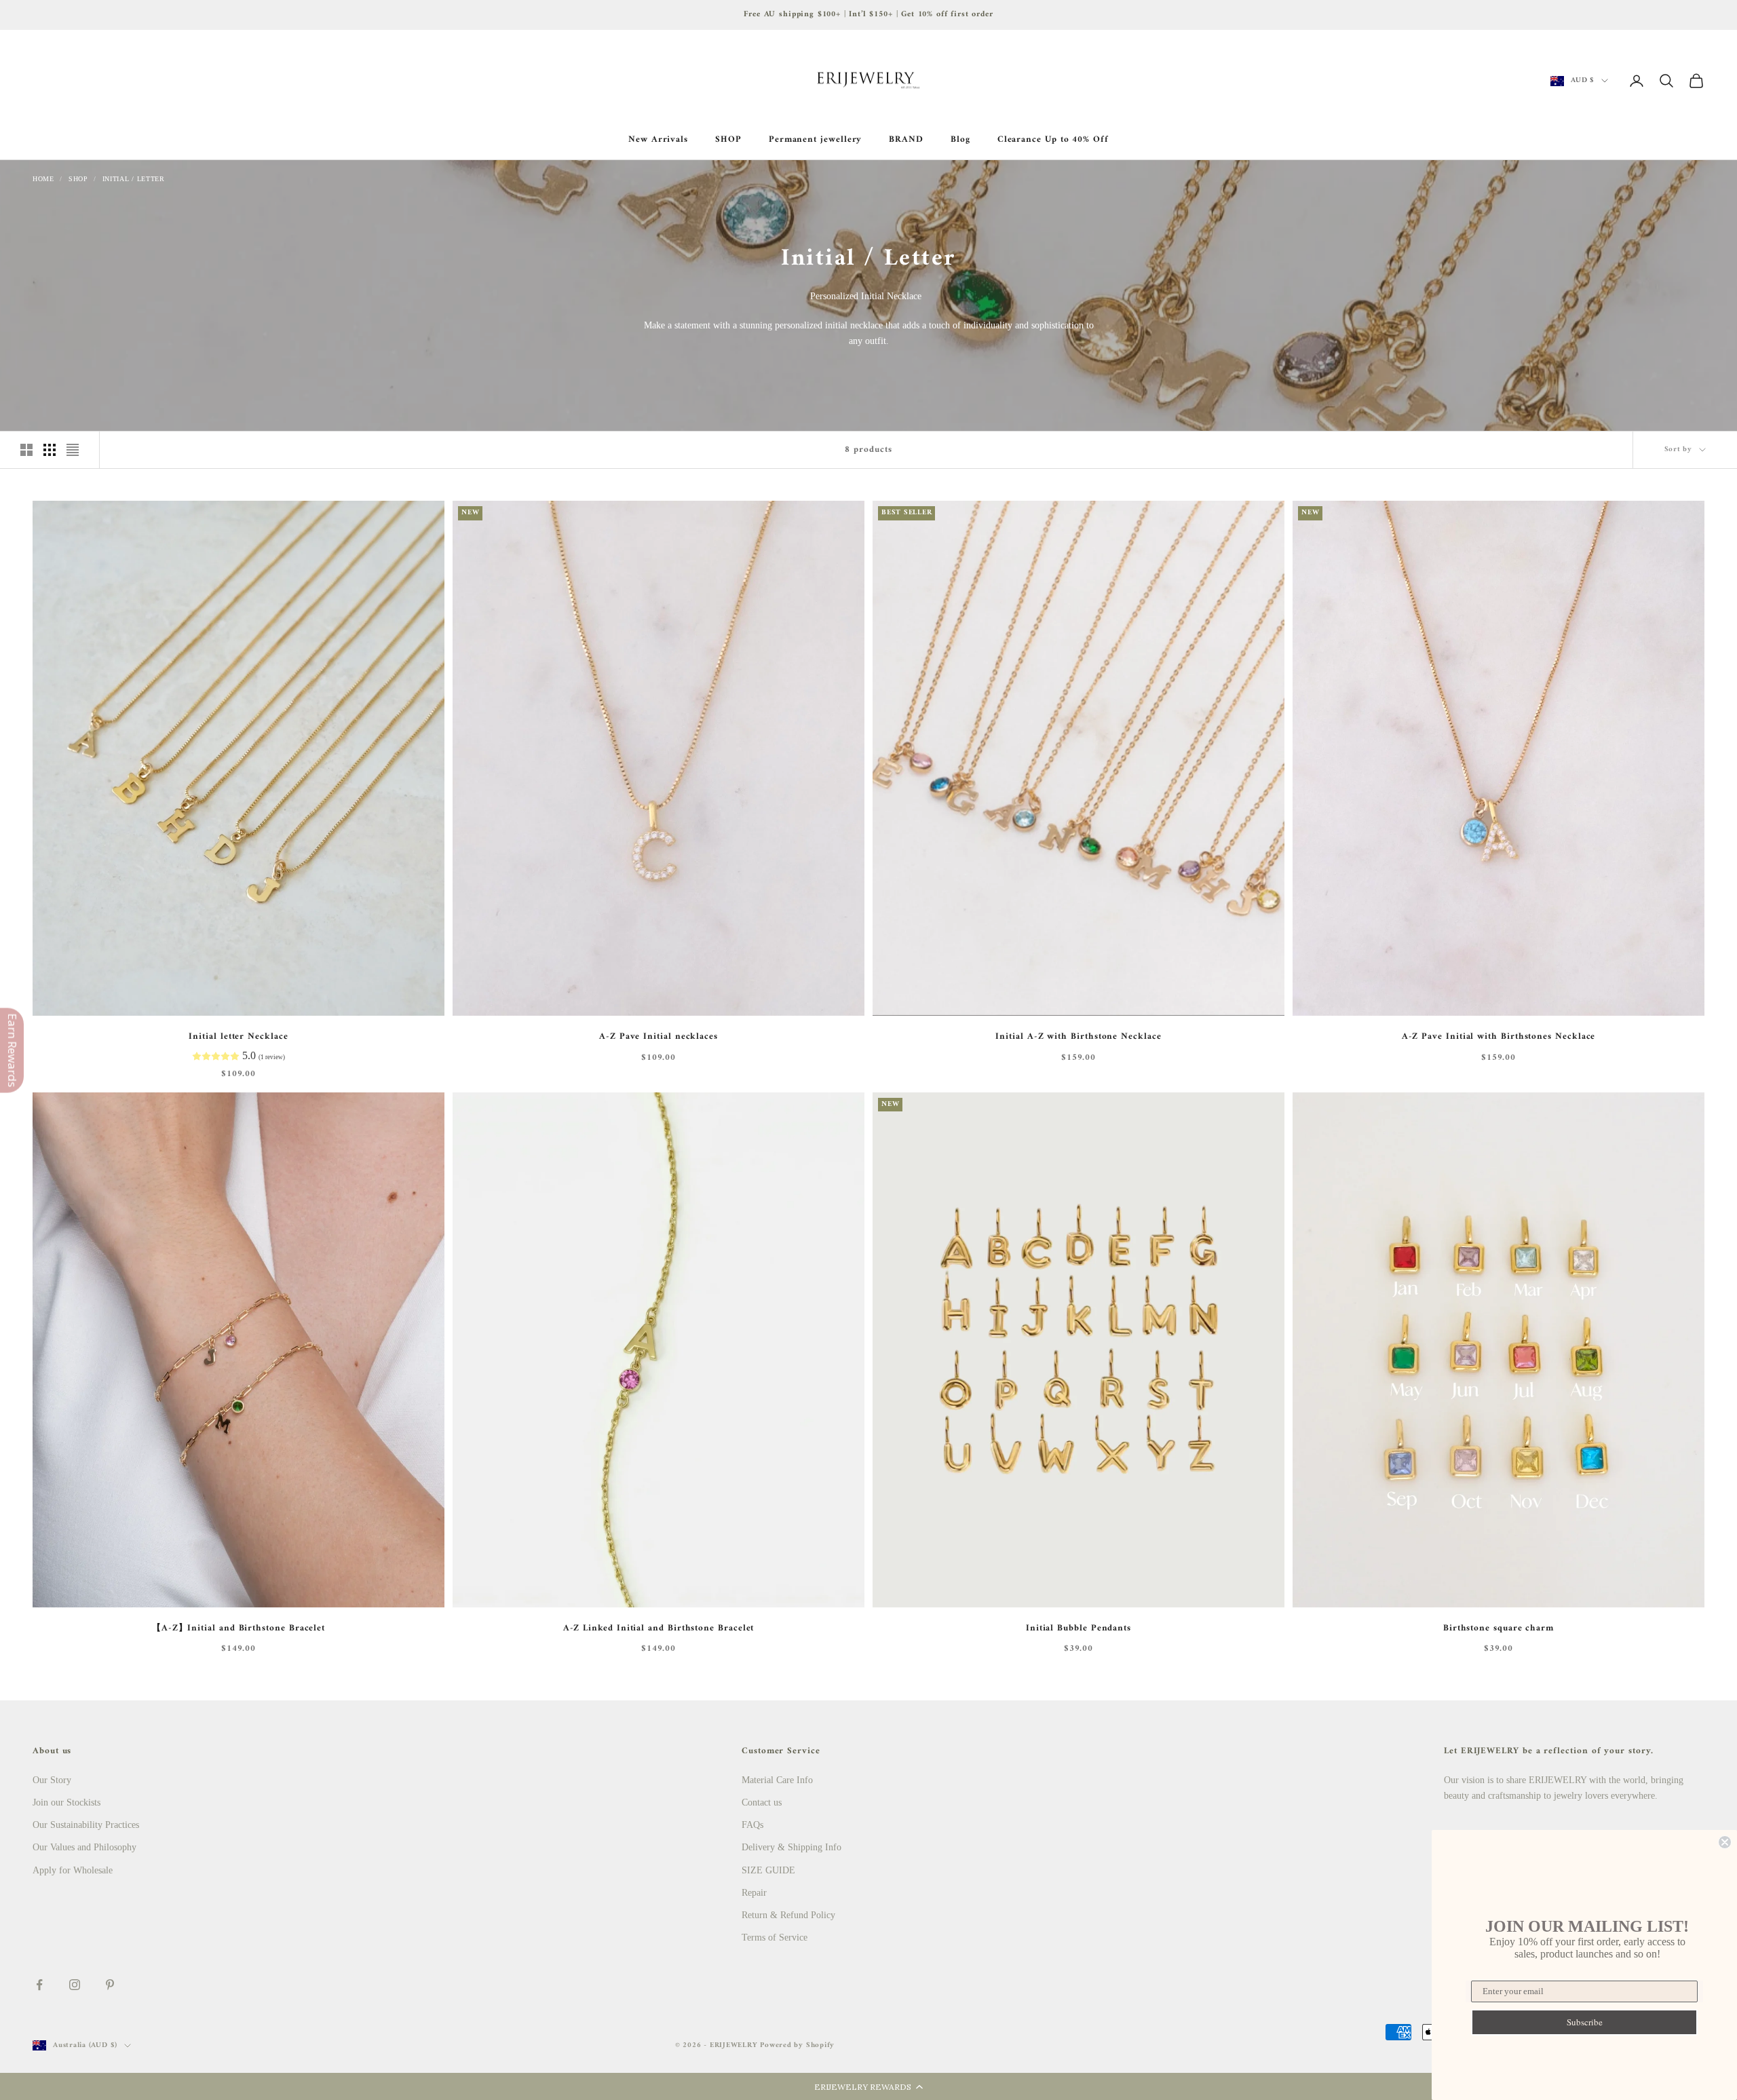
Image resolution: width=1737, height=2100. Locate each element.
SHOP (728, 140)
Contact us (762, 1802)
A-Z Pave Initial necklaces (658, 1037)
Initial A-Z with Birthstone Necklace (1078, 1037)
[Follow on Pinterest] (110, 1985)
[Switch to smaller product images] (50, 450)
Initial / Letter (134, 179)
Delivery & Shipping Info (791, 1847)
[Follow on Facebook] (39, 1985)
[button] (868, 2086)
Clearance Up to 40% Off (1053, 140)
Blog (960, 140)
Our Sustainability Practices (86, 1825)
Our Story (52, 1780)
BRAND (906, 140)
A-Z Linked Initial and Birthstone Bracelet (659, 1628)
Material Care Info (777, 1780)
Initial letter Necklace (238, 1037)
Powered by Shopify (797, 2045)
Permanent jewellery (816, 140)
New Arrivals (658, 140)
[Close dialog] (1725, 1842)
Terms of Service (775, 1937)
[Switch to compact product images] (73, 450)
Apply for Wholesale (73, 1870)
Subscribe (1585, 2022)
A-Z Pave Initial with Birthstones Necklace (1499, 1037)
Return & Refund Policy (788, 1915)
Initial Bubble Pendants (1079, 1628)
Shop (78, 179)
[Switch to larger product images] (26, 450)
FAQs (752, 1825)
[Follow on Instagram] (75, 1985)
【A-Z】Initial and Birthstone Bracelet (238, 1628)
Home (43, 179)
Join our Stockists (66, 1802)
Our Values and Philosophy (84, 1847)
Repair (754, 1893)
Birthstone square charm (1499, 1628)
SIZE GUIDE (768, 1870)
